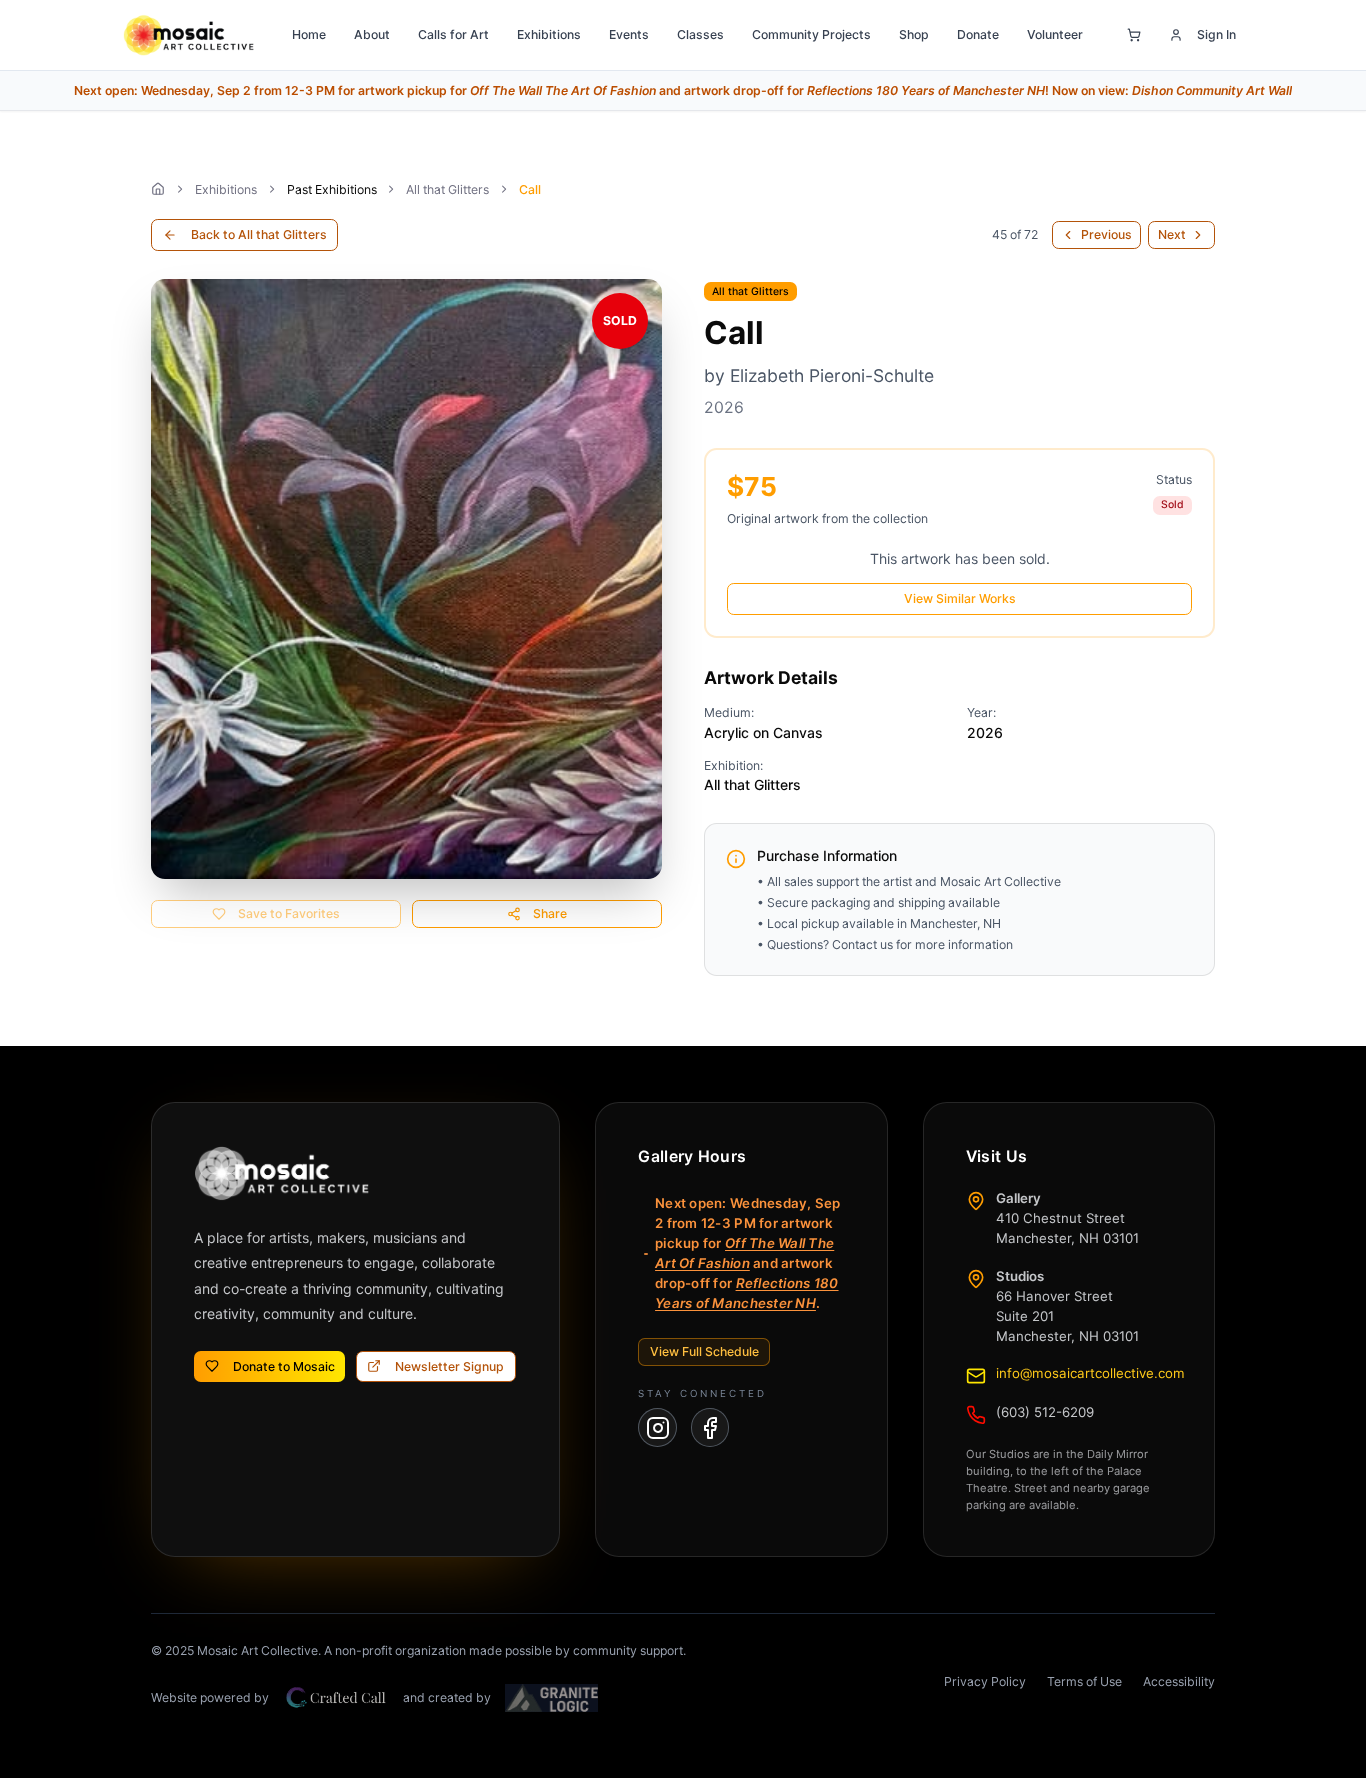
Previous (1106, 234)
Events (629, 34)
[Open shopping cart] (1134, 35)
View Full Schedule (704, 1351)
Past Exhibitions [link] (332, 189)
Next (1172, 234)
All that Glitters (447, 189)
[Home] (158, 189)
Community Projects (811, 34)
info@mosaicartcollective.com (1090, 1373)
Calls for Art (453, 34)
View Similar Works (960, 598)
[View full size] (406, 579)
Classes (700, 34)
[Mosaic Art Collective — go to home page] (188, 35)
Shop (914, 34)
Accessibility (1179, 1681)
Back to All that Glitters (259, 234)
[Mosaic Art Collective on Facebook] (710, 1427)
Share (550, 913)
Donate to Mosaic (284, 1366)
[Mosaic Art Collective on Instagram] (657, 1427)
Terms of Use (1084, 1681)
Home (309, 34)
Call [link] (530, 189)
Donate (978, 34)
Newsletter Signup (449, 1366)
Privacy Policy (985, 1681)
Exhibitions (549, 34)
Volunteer (1055, 34)
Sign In (1216, 34)
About (372, 34)
